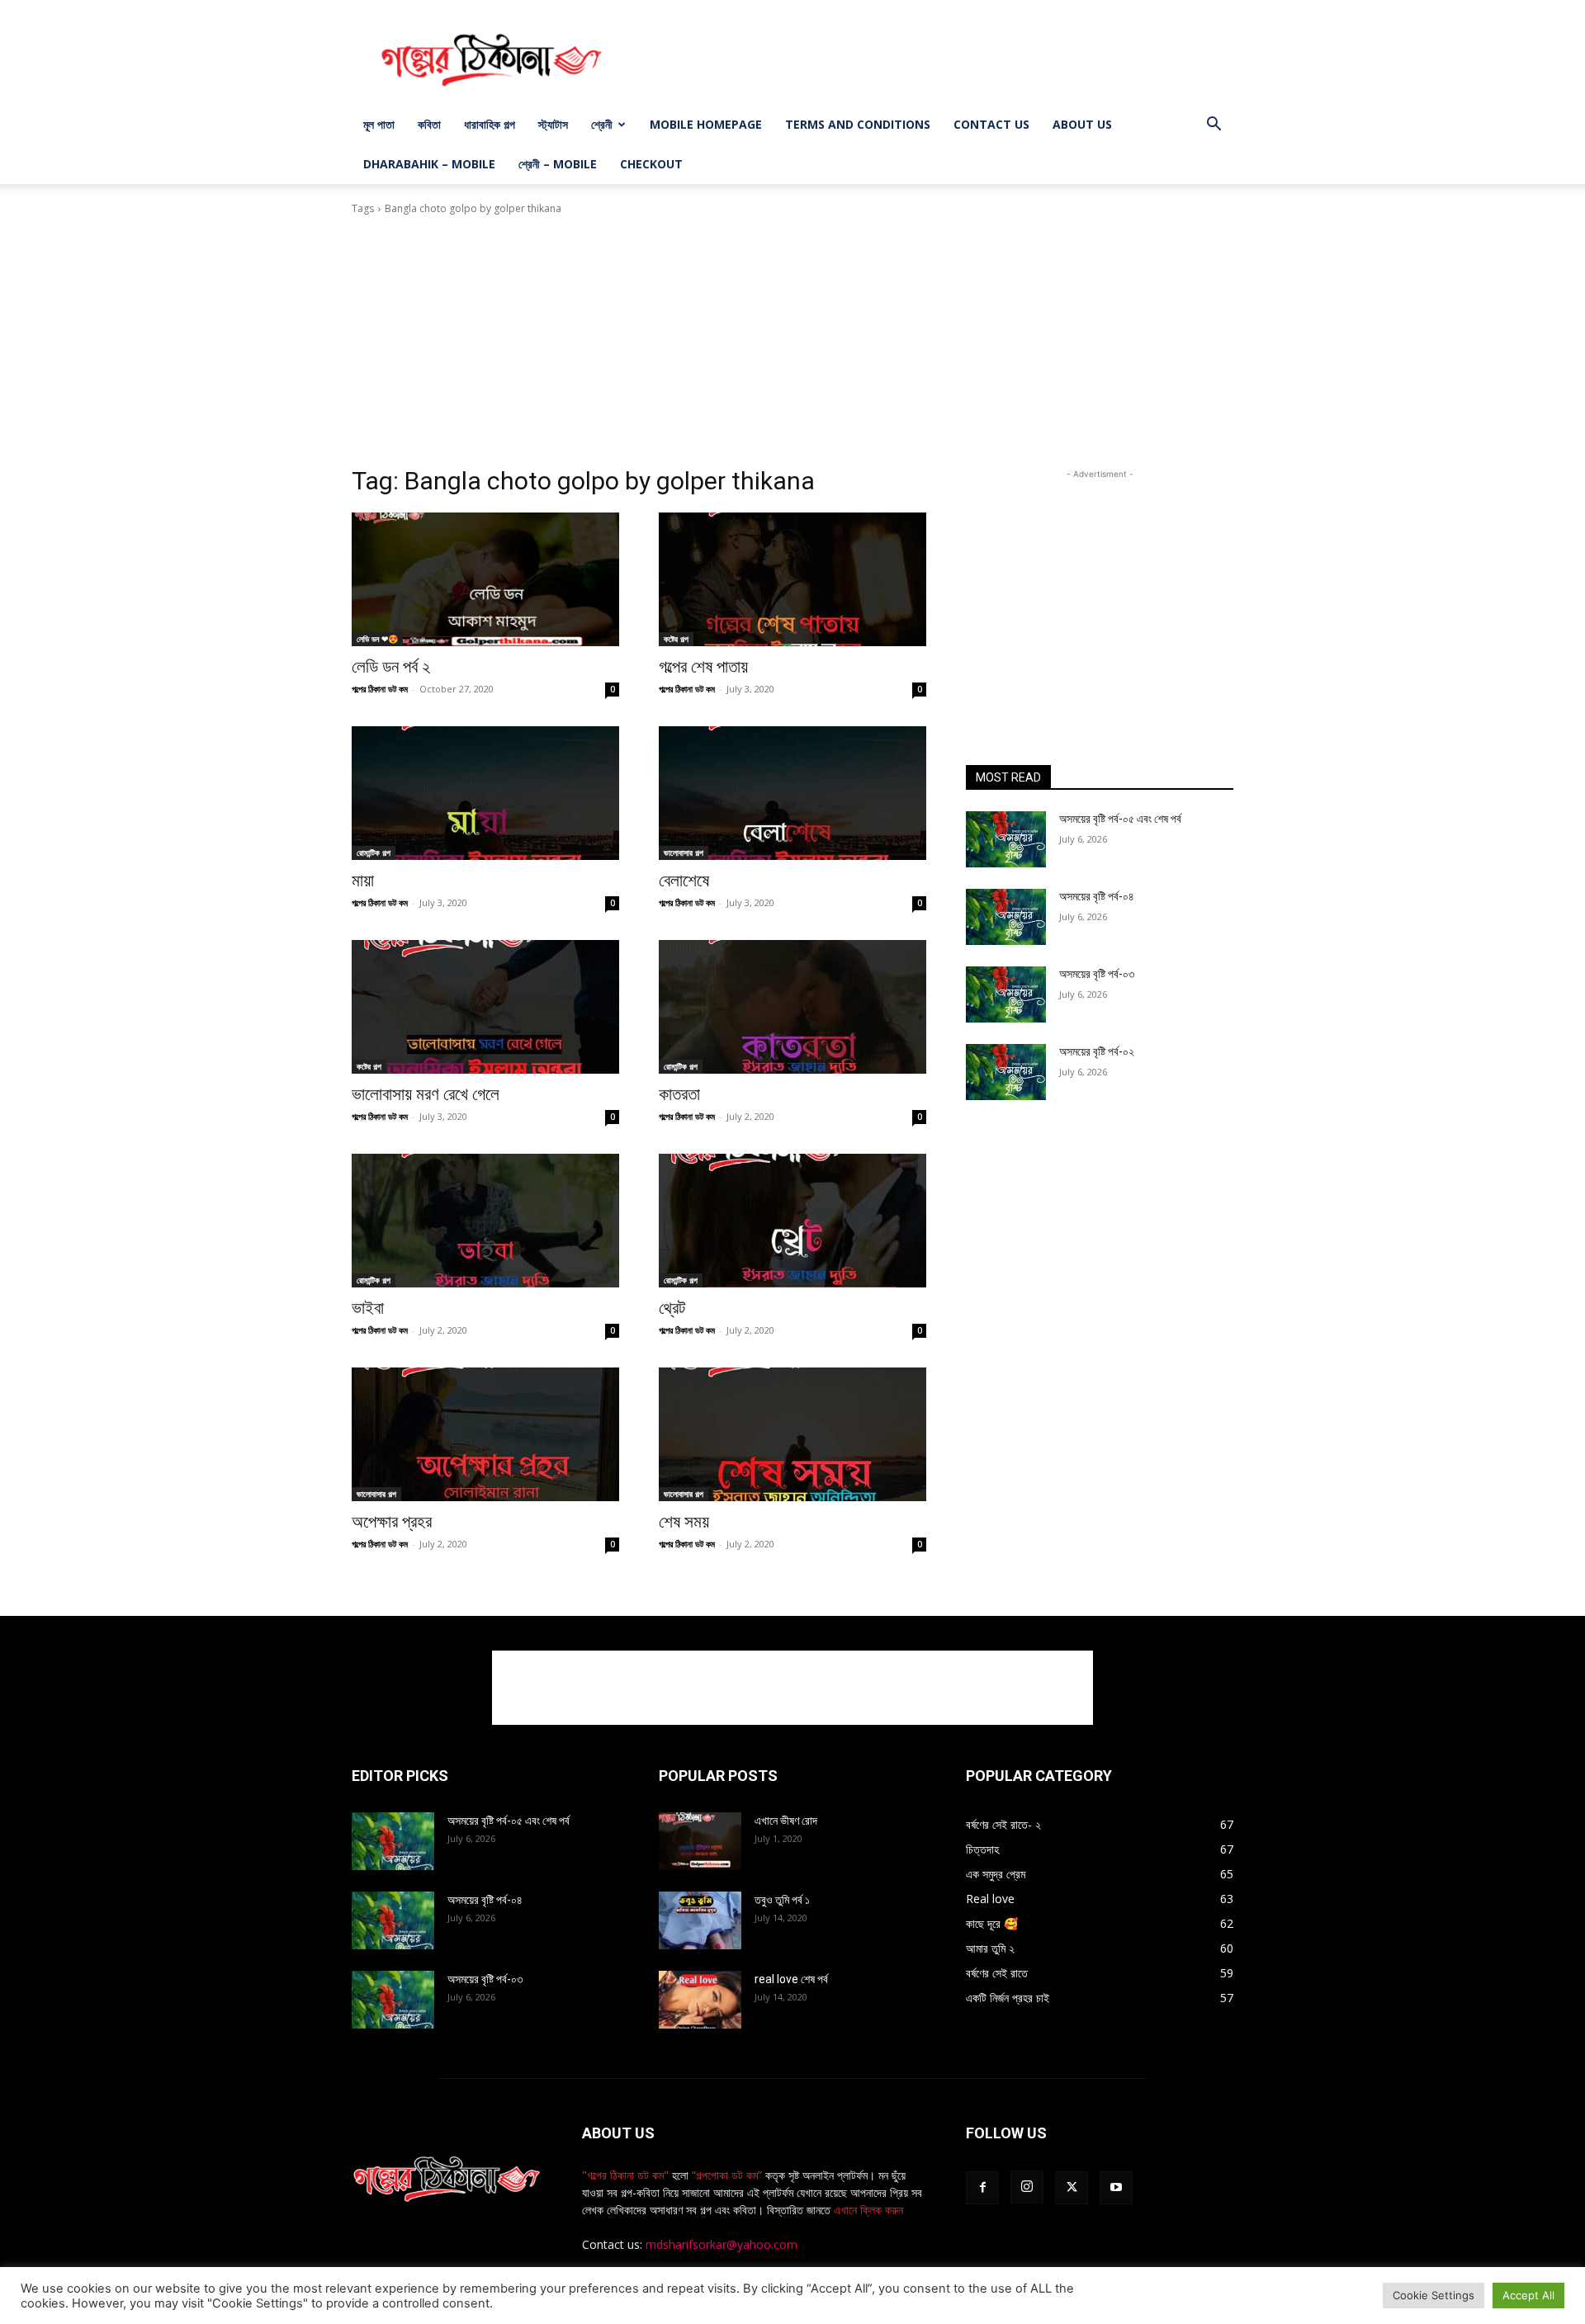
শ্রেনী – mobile (558, 164)
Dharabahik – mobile (429, 164)
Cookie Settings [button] (1434, 2295)
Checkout (651, 164)
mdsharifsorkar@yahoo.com (722, 2244)
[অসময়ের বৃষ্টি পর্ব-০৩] (1006, 994)
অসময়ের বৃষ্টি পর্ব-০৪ (1097, 896)
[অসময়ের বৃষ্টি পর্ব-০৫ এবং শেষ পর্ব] (1006, 839)
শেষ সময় (684, 1522)
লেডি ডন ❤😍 (377, 639)
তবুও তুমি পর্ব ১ (782, 1900)
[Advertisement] (933, 60)
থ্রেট (672, 1308)
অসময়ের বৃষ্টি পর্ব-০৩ (1097, 974)
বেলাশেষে (684, 881)
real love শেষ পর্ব (791, 1979)
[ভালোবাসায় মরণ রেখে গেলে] (485, 1007)
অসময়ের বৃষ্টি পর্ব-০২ (1097, 1051)
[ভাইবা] (485, 1221)
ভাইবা (368, 1308)
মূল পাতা (379, 124)
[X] (1072, 2188)
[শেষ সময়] (792, 1434)
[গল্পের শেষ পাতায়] (792, 579)
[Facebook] (982, 2188)
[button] (1214, 126)
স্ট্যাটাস (553, 124)
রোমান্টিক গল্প (374, 853)
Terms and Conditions (858, 124)
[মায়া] (485, 793)
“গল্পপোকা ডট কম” (729, 2175)
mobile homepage (706, 124)
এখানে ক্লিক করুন (867, 2210)
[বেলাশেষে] (792, 793)
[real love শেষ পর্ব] (700, 2000)
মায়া (363, 881)
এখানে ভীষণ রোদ (786, 1821)
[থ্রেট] (792, 1221)
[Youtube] (1116, 2188)
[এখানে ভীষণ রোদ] (700, 1841)
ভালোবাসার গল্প (684, 853)
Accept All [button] (1528, 2295)
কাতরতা (679, 1094)
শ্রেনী (602, 124)
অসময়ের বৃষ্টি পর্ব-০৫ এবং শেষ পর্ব (1120, 819)
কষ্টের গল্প (676, 639)
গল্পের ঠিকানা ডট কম (380, 689)
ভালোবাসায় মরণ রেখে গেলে (426, 1094)
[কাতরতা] (792, 1007)
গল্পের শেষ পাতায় (703, 667)
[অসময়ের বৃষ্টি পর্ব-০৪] (1006, 917)
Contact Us (991, 124)
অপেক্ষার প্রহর (392, 1522)
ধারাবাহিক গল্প (490, 124)
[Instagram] (1027, 2187)
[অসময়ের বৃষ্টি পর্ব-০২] (1006, 1072)
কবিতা (429, 124)
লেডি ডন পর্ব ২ (391, 667)
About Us (1082, 124)
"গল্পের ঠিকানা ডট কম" (625, 2175)
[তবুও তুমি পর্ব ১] (700, 1920)
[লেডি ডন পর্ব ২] (485, 579)
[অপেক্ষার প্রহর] (485, 1434)
